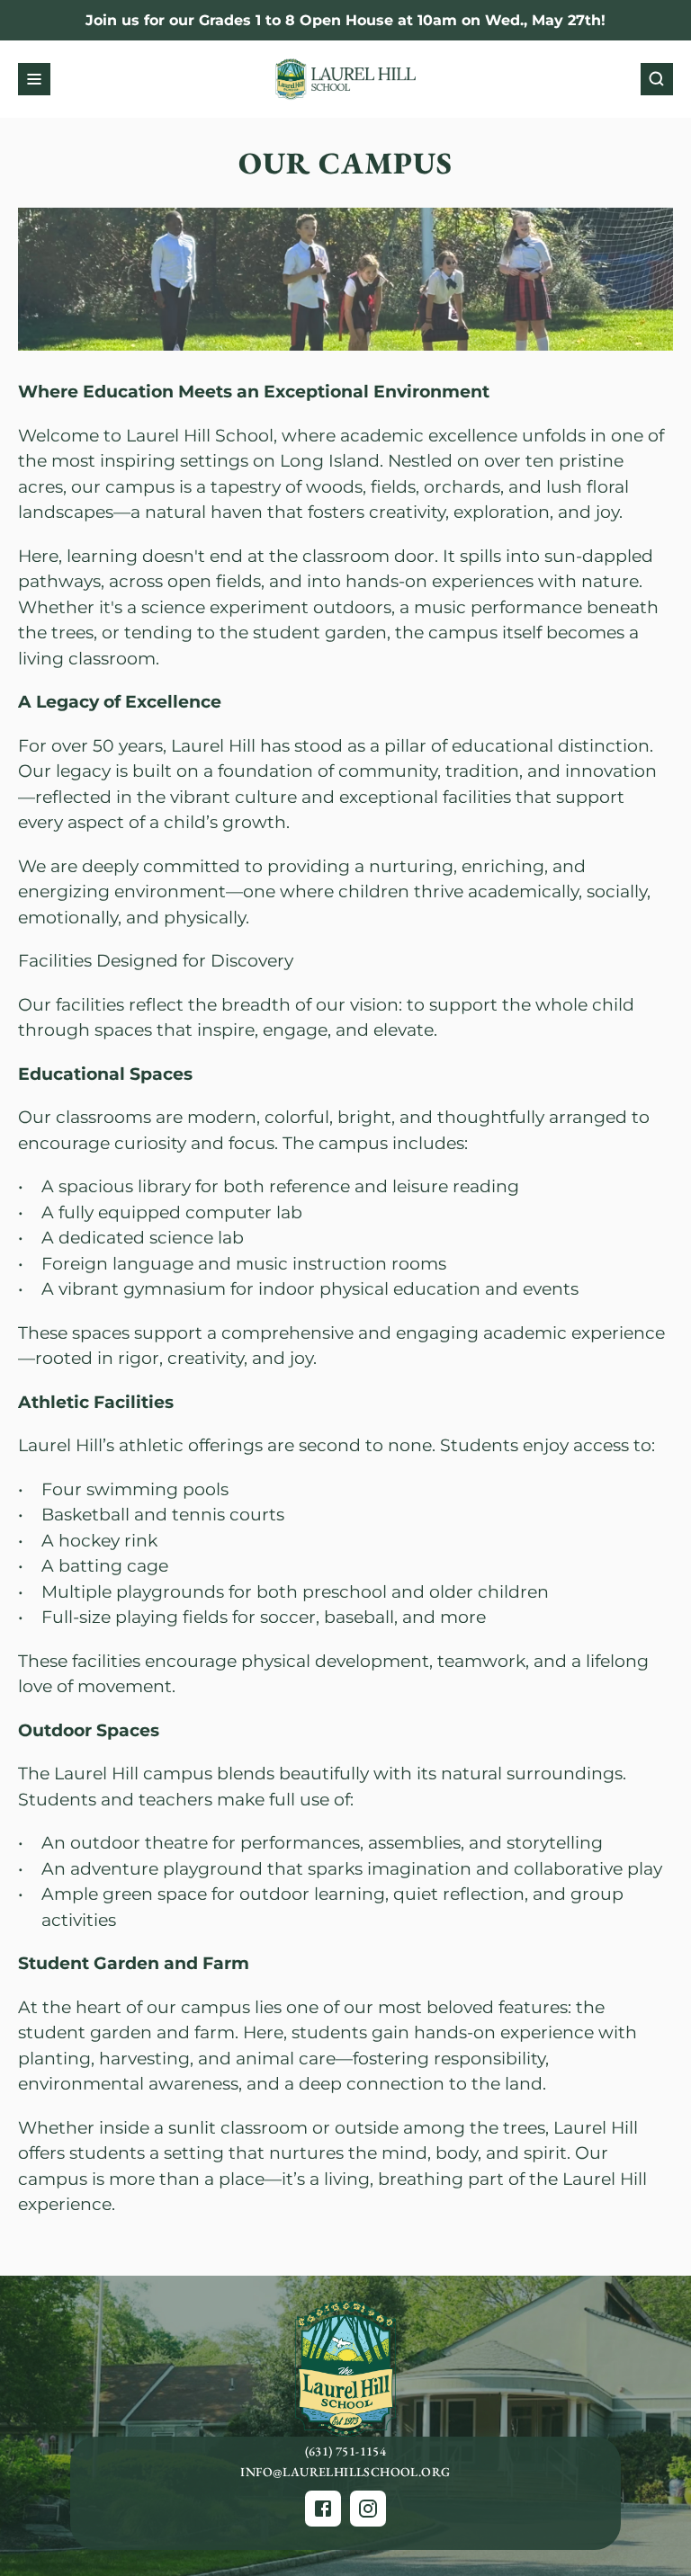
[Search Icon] (657, 79)
